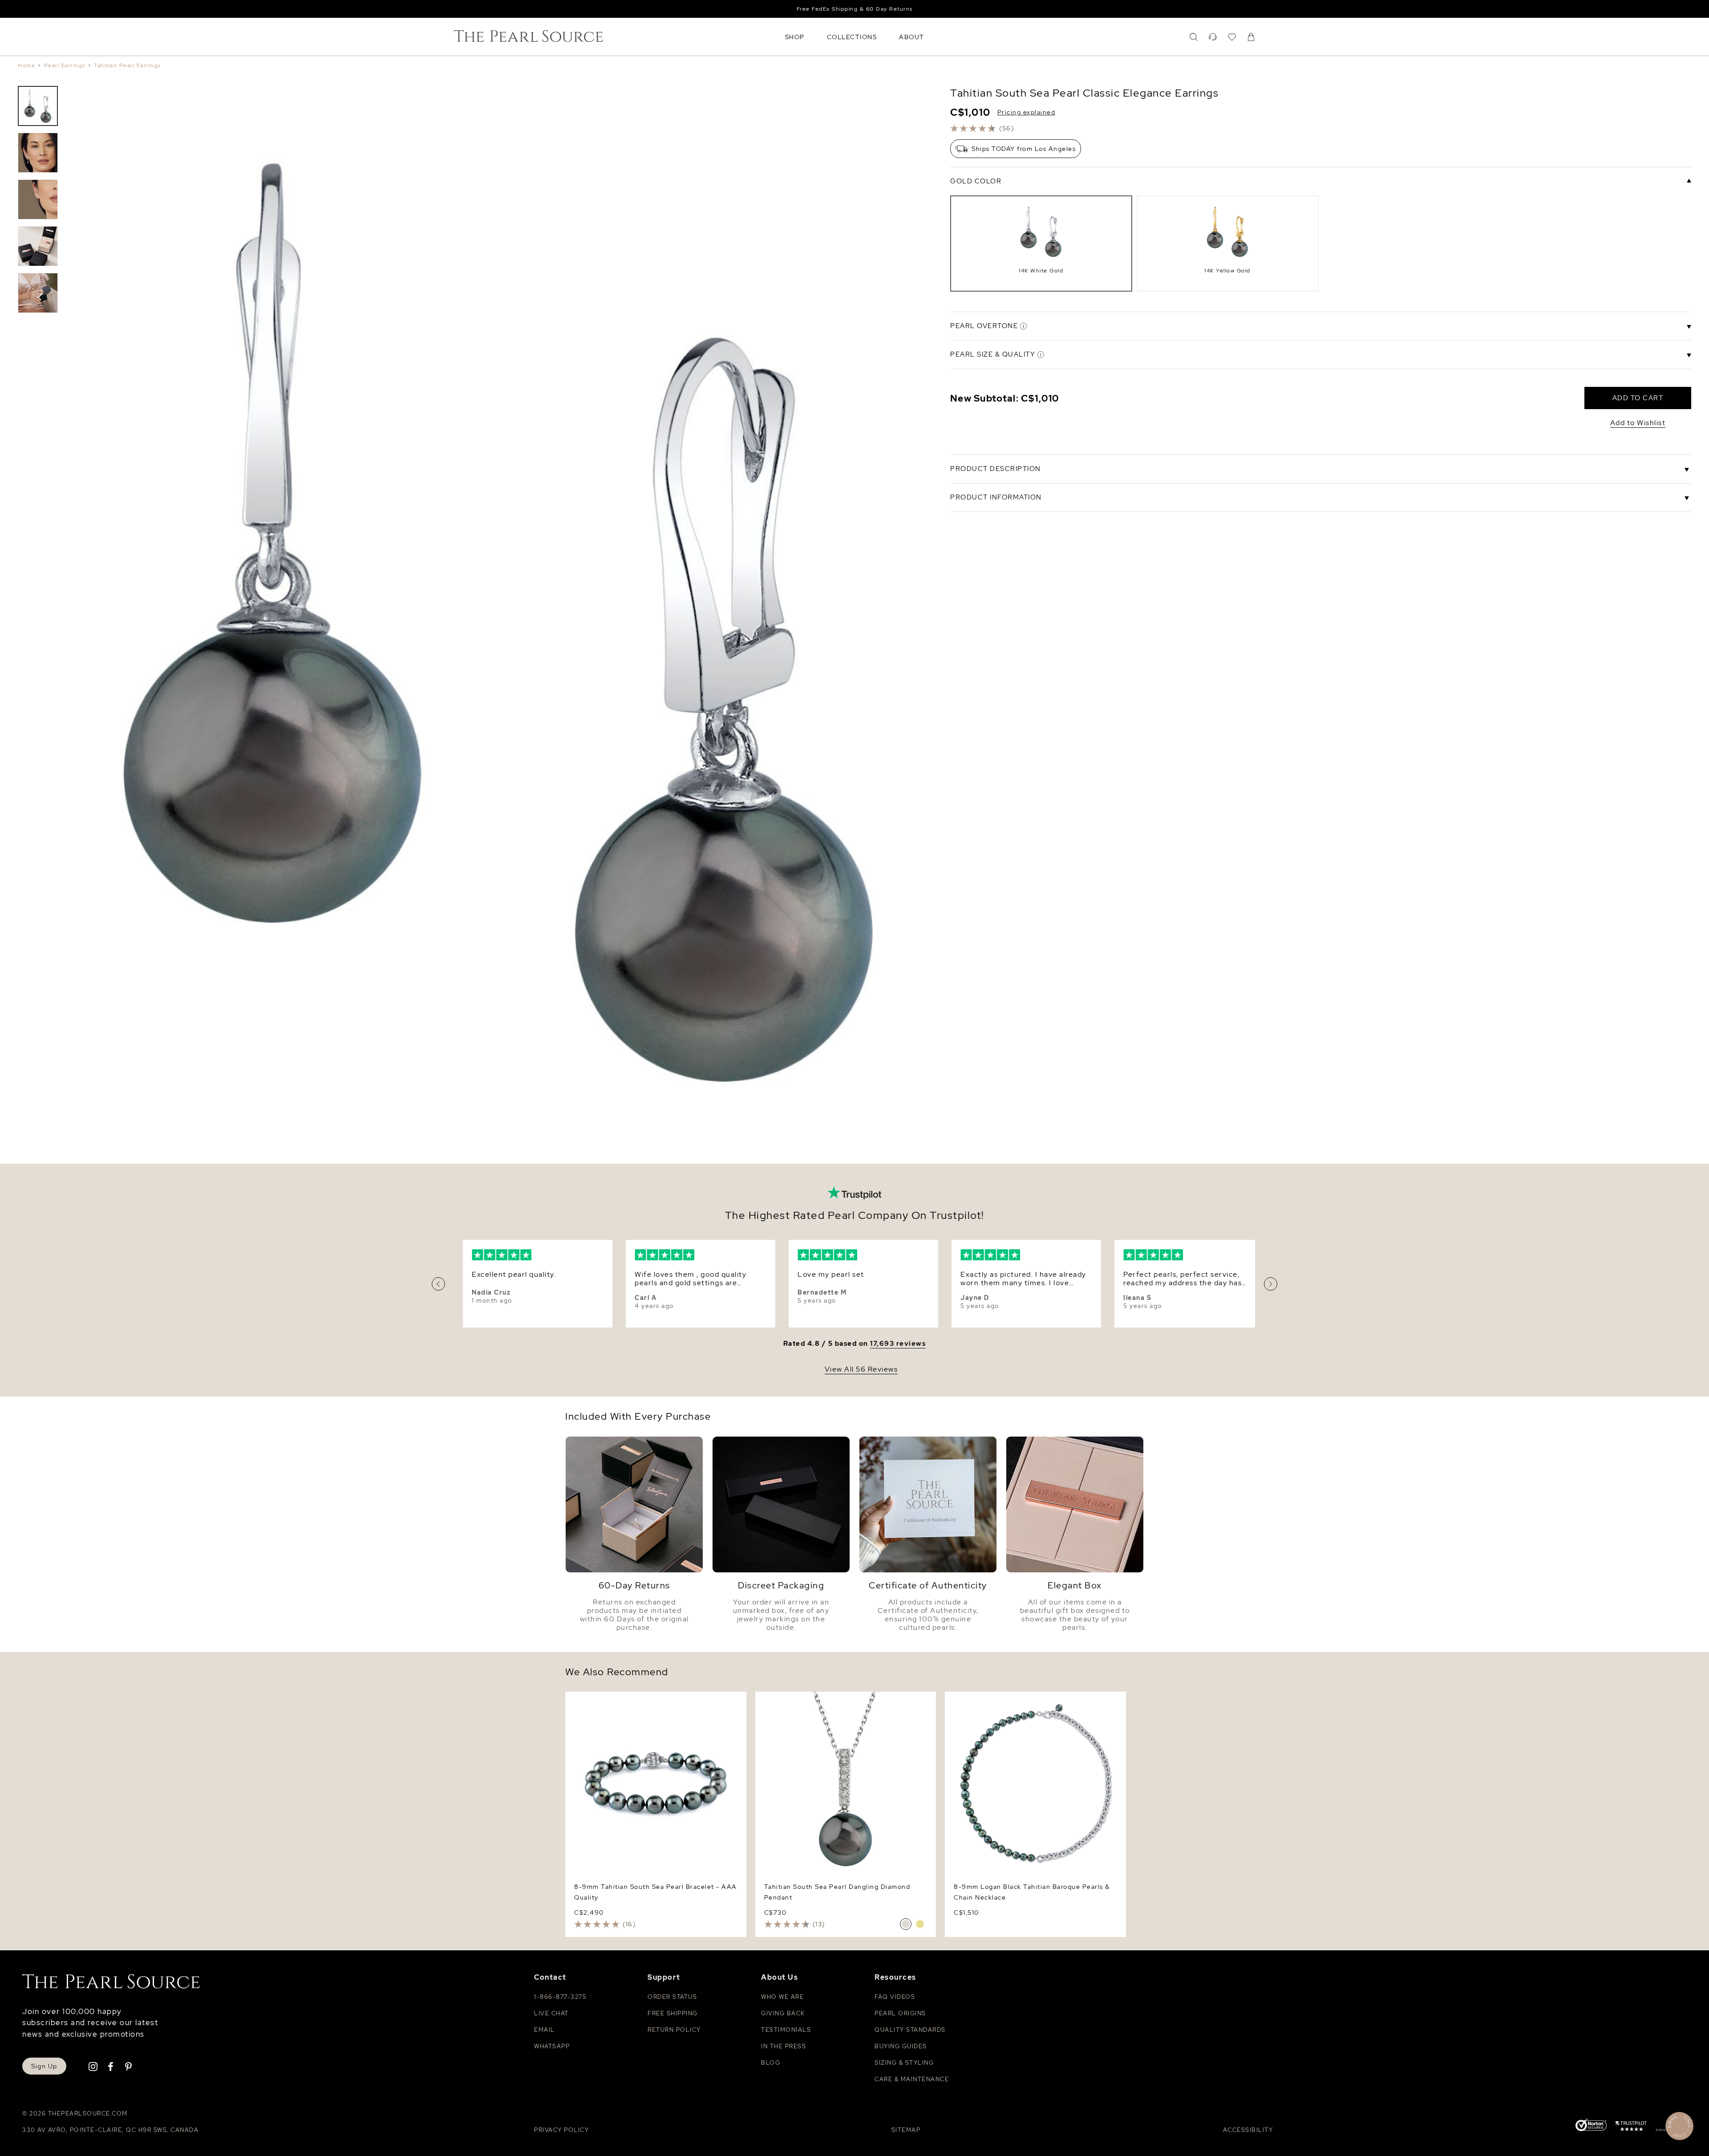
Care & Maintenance (912, 2079)
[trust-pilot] (1631, 2128)
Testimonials (786, 2030)
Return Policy (674, 2030)
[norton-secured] (1591, 2126)
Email (545, 2030)
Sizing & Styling (904, 2063)
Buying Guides (901, 2046)
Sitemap (906, 2130)
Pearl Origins (900, 2013)
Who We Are (782, 1997)
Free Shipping (673, 2013)
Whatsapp (552, 2046)
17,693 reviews (898, 1344)
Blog (771, 2063)
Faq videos (895, 1997)
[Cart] (1251, 37)
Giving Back (783, 2013)
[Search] (1194, 37)
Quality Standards (910, 2030)
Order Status (672, 1997)
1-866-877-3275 (560, 1997)
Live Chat (551, 2013)
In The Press (784, 2046)
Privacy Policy (561, 2130)
